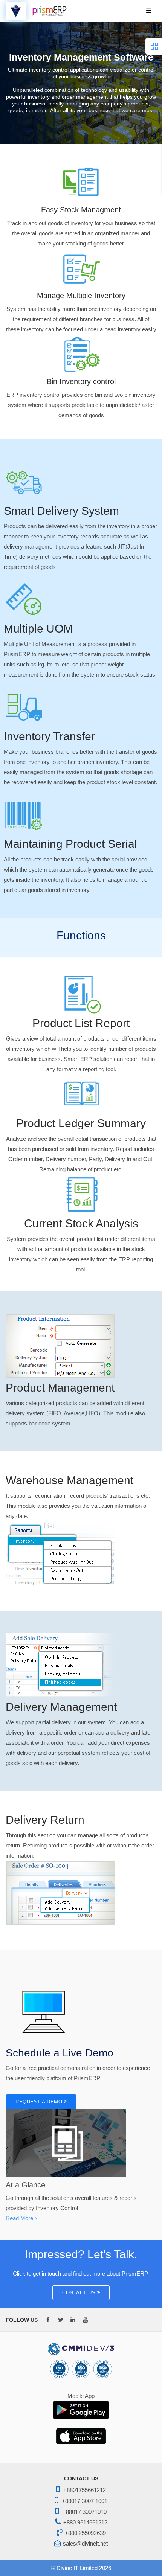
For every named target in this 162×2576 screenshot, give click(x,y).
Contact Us (80, 2293)
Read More (20, 2218)
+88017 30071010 (85, 2512)
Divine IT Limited (77, 2568)
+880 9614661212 (85, 2522)
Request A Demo (40, 2102)
